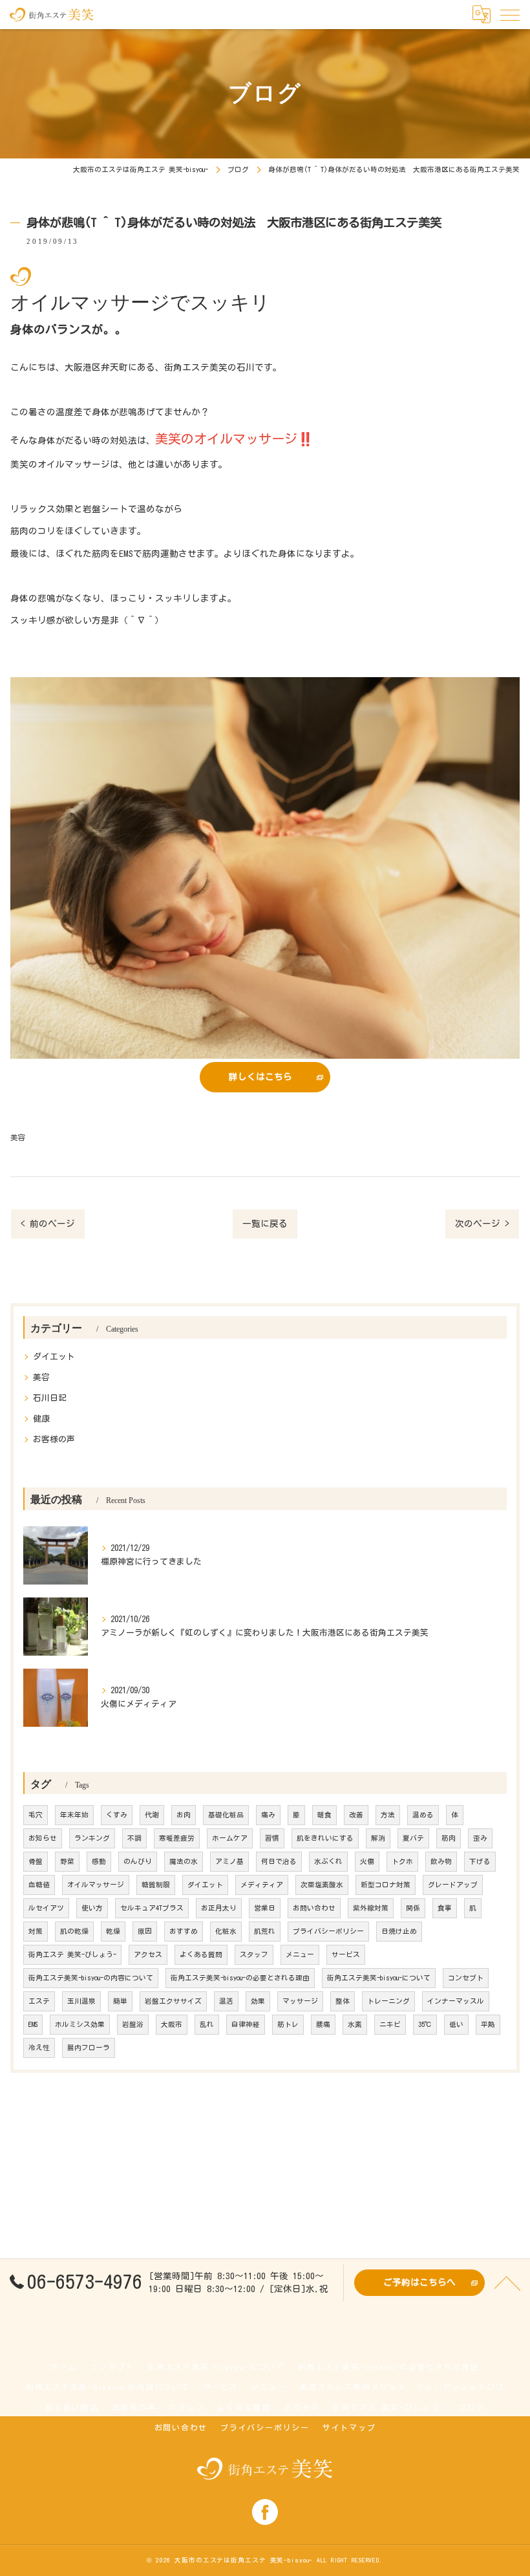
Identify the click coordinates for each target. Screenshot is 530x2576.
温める (423, 1815)
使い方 (92, 1908)
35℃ (425, 2024)
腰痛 (323, 2024)
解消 (378, 1838)
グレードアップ (453, 1885)
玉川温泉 (81, 2001)
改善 (356, 1815)
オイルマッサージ (96, 1885)
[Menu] (510, 14)
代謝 (152, 1815)
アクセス (148, 1954)
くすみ (117, 1815)
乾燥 (113, 1931)
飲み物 (441, 1861)
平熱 (488, 2024)
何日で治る (279, 1861)
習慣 (272, 1838)
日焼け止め (399, 1931)
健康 (41, 1419)
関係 (413, 1908)
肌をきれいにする (325, 1838)
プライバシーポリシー (328, 1931)
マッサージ (300, 2001)
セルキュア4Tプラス (152, 1908)
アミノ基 (229, 1861)
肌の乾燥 (74, 1931)
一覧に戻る (265, 1224)
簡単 (120, 2001)
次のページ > (482, 1224)
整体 (343, 2001)
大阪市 (172, 2024)
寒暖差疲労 (177, 1838)
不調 (134, 1838)
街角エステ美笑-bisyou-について (379, 1978)
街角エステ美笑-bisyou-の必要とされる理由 (240, 1978)
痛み (268, 1815)
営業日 (265, 1908)
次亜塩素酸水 (322, 1885)
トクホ (402, 1861)
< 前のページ (48, 1224)
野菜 (67, 1861)
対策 (36, 1931)
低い (456, 2024)
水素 (355, 2024)
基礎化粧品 (226, 1815)
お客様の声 (54, 1439)
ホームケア (230, 1838)
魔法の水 (184, 1861)
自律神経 (246, 2024)
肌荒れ (265, 1931)
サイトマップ (349, 2428)
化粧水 (226, 1931)
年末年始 (74, 1815)
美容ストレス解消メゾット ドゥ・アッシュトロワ (402, 2387)
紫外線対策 (371, 1908)
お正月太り (219, 1908)
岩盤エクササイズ (173, 2001)
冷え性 (39, 2048)
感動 (99, 1861)
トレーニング (388, 2001)
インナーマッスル (456, 2001)
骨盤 (36, 1861)
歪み (480, 1838)
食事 (445, 1908)
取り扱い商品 (72, 2408)
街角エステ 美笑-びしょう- (72, 1954)
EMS (33, 2024)
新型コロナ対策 (386, 1885)
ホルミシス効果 (80, 2024)
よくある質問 (201, 1954)
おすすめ (184, 1931)
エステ (39, 2001)
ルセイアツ (46, 1908)
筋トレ (288, 2024)
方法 (388, 1815)
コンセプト (466, 1978)
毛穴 (36, 1815)
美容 (17, 1137)
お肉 (184, 1815)
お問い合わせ (314, 1908)
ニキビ (390, 2024)
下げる (480, 1861)
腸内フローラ (89, 2048)
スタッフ (254, 1954)
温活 (226, 2001)
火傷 (367, 1861)
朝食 (324, 1815)
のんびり (138, 1861)
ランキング (92, 1838)
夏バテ (413, 1838)
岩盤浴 (133, 2024)
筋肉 (449, 1838)
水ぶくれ (328, 1861)
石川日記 (50, 1398)
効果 (258, 2001)
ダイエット (54, 1357)
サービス (346, 1954)
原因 (145, 1931)
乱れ (207, 2024)
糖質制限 (156, 1885)
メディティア (262, 1885)
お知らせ (43, 1838)
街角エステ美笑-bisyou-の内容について (91, 1978)
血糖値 (39, 1885)
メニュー (300, 1954)
